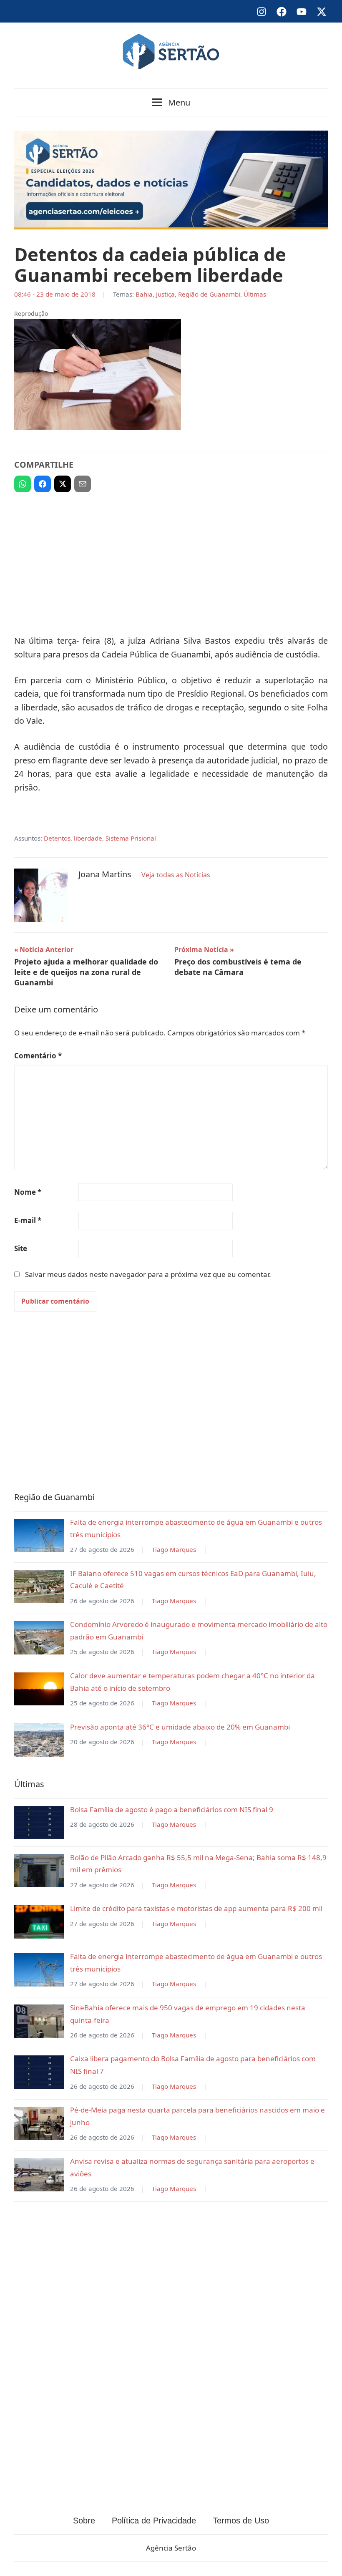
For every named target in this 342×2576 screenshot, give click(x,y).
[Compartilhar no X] (63, 484)
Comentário (38, 1056)
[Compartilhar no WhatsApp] (23, 484)
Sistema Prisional (131, 838)
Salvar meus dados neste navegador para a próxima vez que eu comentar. (148, 1274)
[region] (171, 560)
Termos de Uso (241, 2521)
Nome (28, 1192)
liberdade (88, 838)
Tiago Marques (174, 1549)
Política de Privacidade (154, 2521)
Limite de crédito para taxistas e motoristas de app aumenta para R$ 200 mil (196, 1908)
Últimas (255, 294)
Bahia (144, 294)
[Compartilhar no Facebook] (43, 484)
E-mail (28, 1220)
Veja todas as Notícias (176, 875)
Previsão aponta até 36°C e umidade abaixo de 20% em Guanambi (180, 1727)
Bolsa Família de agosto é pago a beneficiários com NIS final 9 (172, 1809)
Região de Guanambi (209, 294)
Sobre (84, 2521)
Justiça (165, 294)
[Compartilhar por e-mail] (83, 484)
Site (21, 1248)
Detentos (57, 838)
